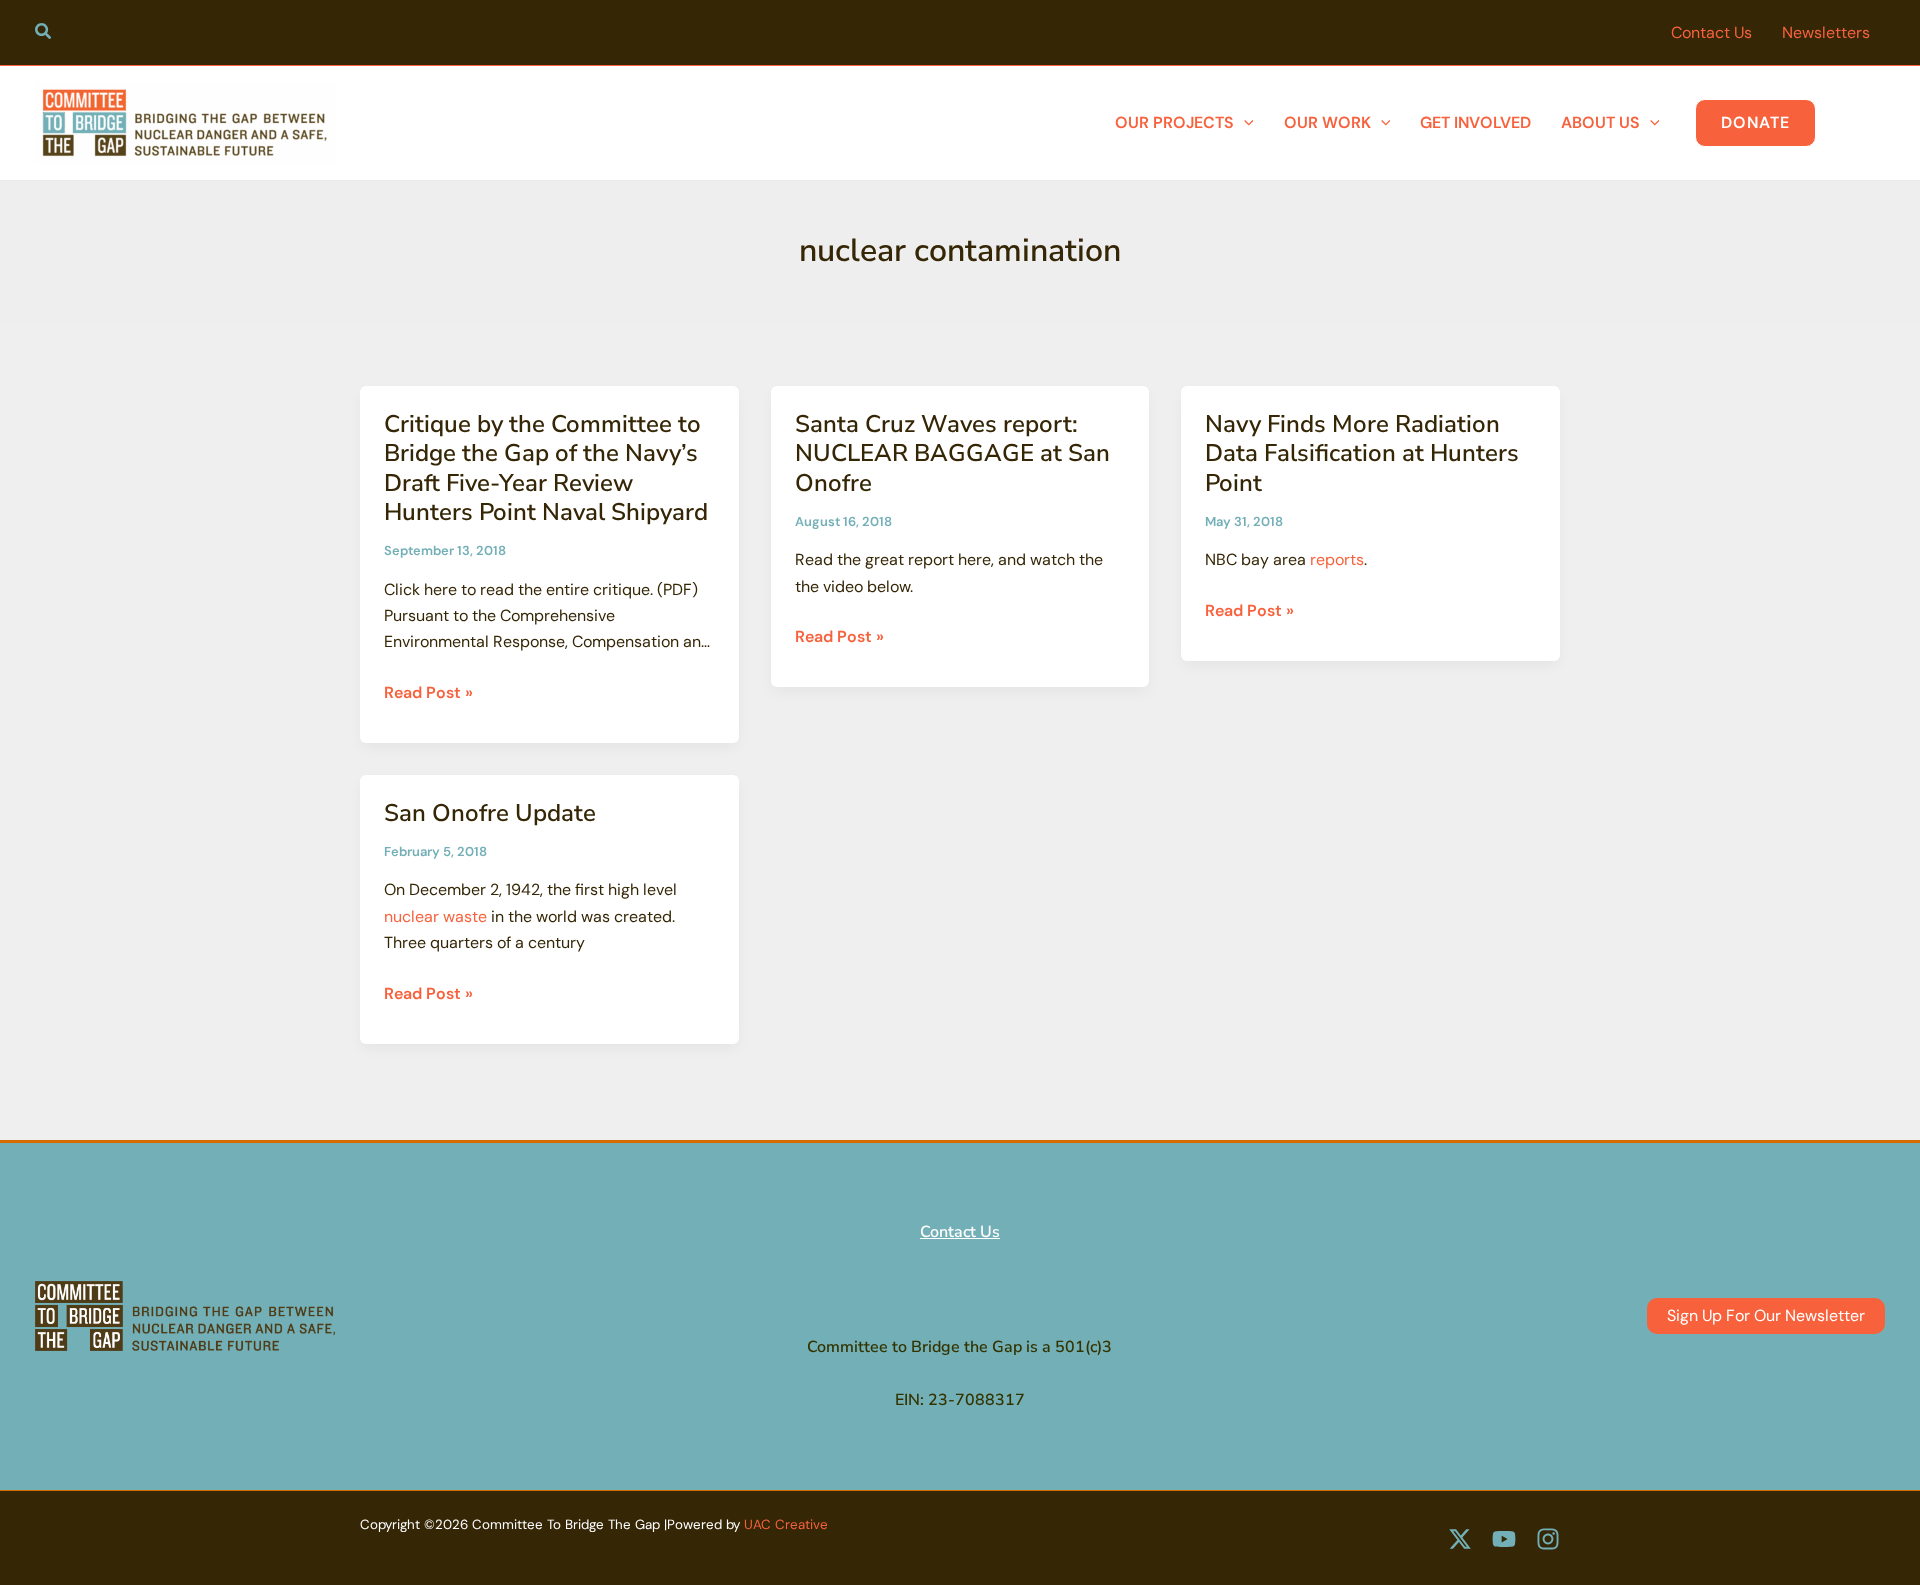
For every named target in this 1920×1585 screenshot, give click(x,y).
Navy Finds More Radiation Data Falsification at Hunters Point (1362, 453)
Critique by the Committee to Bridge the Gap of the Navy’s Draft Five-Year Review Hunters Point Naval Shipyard (546, 468)
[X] (1460, 1539)
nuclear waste (435, 916)
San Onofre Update (490, 813)
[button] (44, 34)
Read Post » (428, 693)
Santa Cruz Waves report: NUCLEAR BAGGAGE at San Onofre (952, 453)
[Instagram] (1548, 1539)
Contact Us (960, 1232)
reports (1337, 559)
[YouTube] (1504, 1539)
